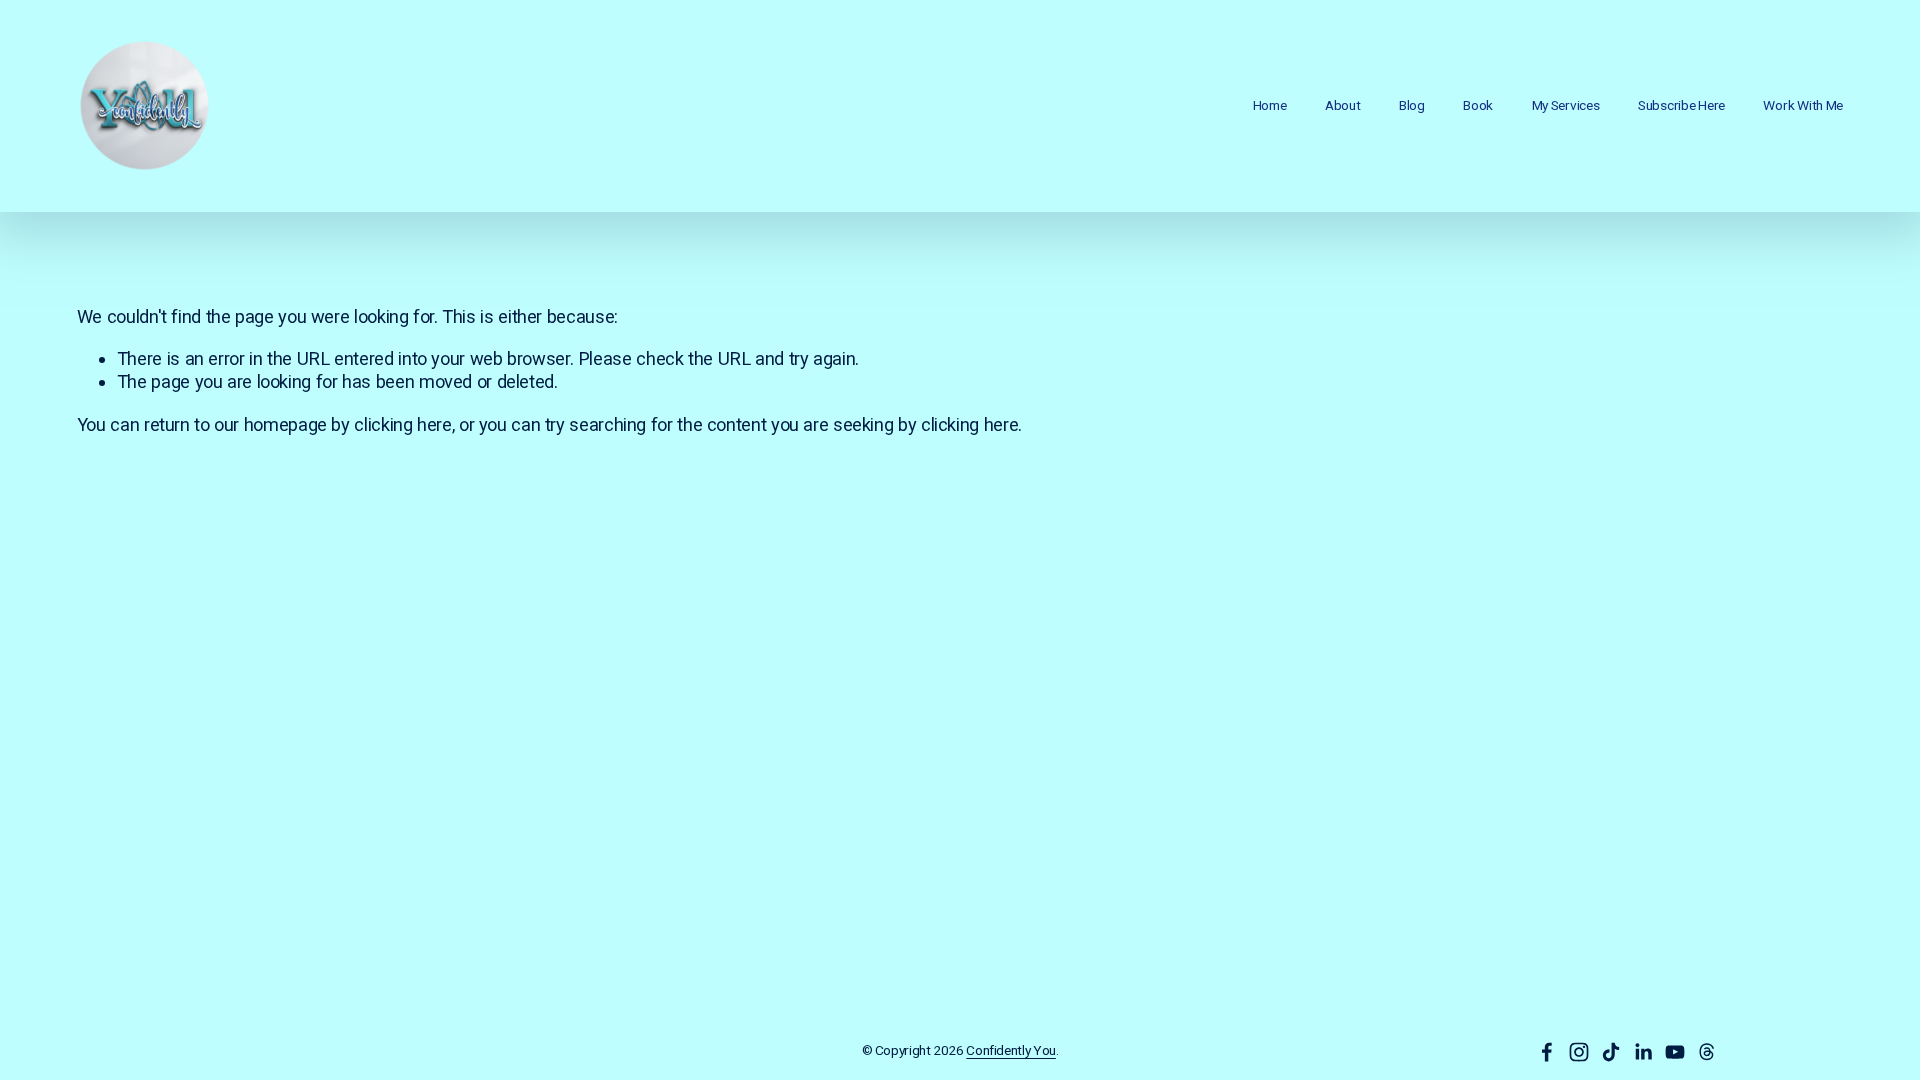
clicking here (402, 424)
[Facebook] (1547, 1052)
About (1343, 105)
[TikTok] (1611, 1052)
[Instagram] (1579, 1052)
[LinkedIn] (1643, 1052)
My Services (1566, 105)
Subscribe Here (1681, 105)
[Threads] (1707, 1052)
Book (1478, 105)
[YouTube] (1675, 1052)
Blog (1412, 105)
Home (1270, 105)
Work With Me (1803, 105)
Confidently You (1011, 1050)
